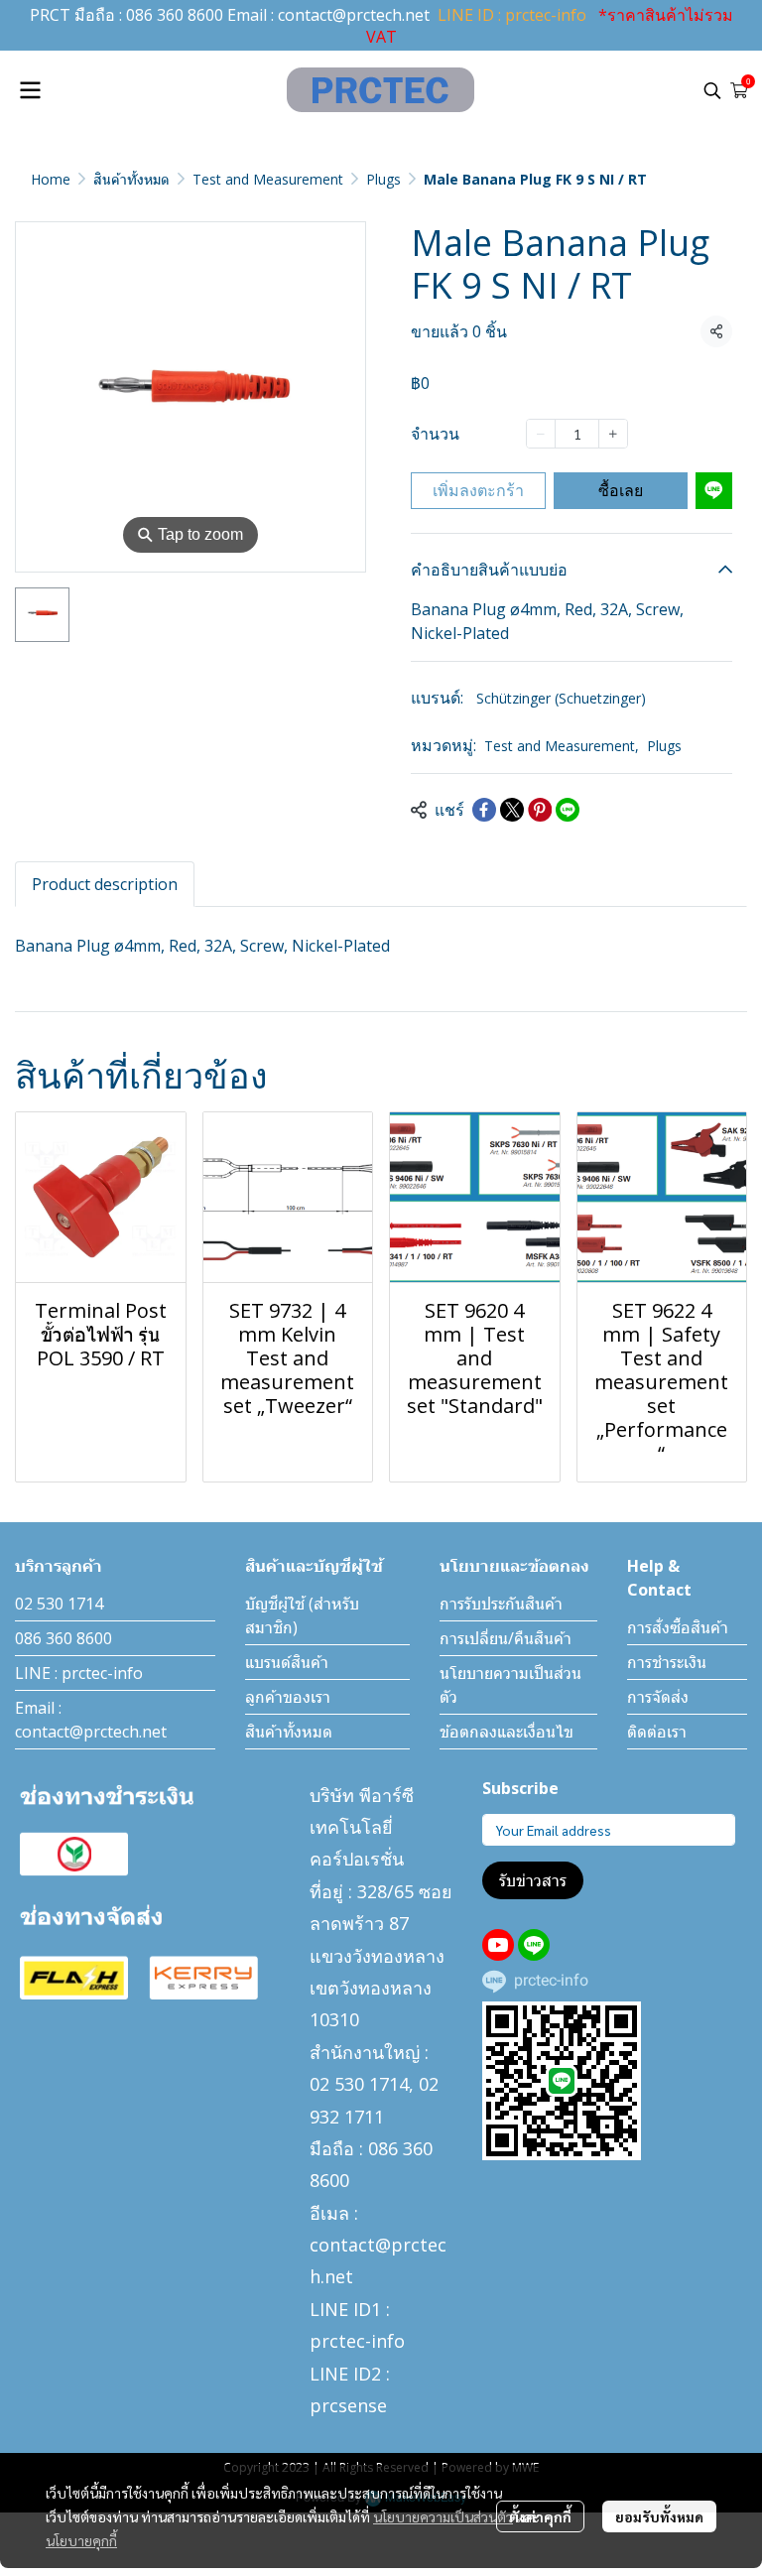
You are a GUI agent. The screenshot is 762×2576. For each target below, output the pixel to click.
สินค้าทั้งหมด (131, 179)
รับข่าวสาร (533, 1880)
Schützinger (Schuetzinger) (561, 698)
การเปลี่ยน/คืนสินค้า (506, 1638)
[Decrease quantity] (541, 434)
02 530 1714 (59, 1604)
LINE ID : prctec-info (512, 15)
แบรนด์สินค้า (287, 1662)
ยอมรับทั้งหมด (659, 2516)
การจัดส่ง (658, 1697)
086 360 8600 (175, 15)
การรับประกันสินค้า (501, 1604)
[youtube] (498, 1945)
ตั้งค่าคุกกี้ (540, 2516)
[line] (534, 1945)
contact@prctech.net (354, 15)
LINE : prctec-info (79, 1673)
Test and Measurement (268, 179)
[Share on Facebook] (484, 810)
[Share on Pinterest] (540, 810)
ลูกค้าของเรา (288, 1697)
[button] (712, 90)
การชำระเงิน (667, 1662)
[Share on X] (512, 810)
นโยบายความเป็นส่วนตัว (443, 2516)
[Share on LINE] (568, 810)
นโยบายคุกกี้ (81, 2540)
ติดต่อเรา (657, 1732)
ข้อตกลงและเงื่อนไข (507, 1732)
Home (51, 179)
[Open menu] (30, 90)
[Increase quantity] (613, 434)
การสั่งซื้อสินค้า (678, 1627)
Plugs (383, 179)
